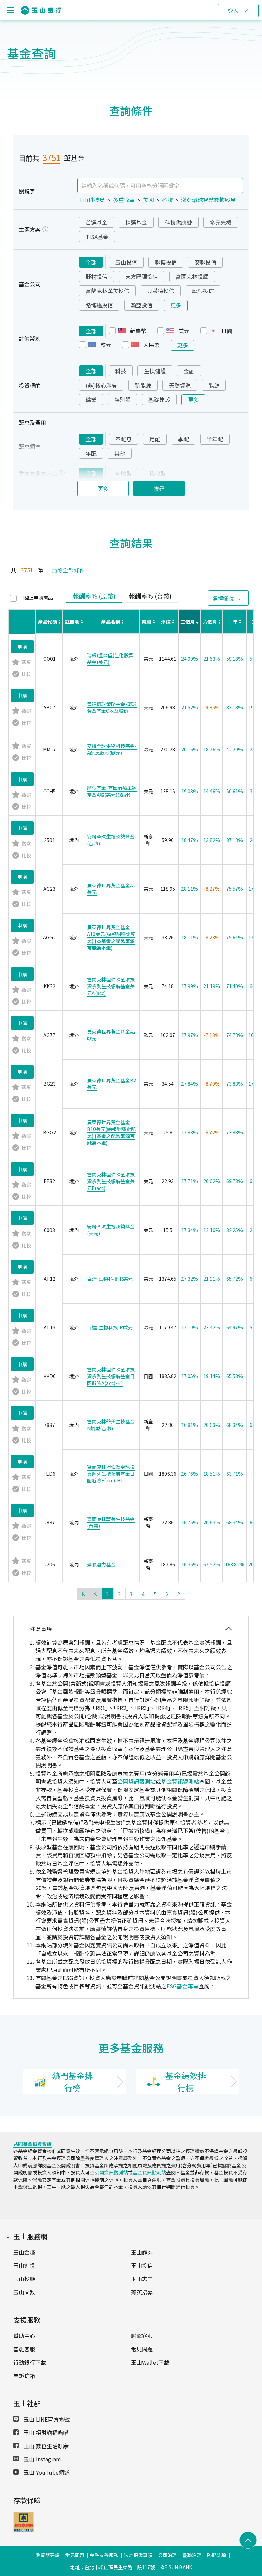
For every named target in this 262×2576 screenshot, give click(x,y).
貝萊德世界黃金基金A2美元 (111, 889)
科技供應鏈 (178, 222)
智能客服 (24, 2349)
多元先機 (221, 222)
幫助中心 (24, 2336)
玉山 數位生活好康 (45, 2446)
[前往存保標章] (24, 2530)
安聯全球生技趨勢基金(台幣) (111, 840)
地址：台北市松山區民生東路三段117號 (113, 2567)
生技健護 (155, 371)
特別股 (122, 400)
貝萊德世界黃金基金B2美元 (112, 1084)
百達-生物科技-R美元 (110, 1279)
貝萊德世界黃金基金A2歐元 (111, 1035)
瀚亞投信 (142, 305)
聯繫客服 (142, 2336)
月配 (155, 439)
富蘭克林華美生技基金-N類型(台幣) (112, 1425)
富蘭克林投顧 (192, 276)
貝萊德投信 (161, 291)
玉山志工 (142, 2279)
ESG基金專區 (183, 1986)
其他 (120, 453)
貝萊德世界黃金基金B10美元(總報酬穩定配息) (111, 1132)
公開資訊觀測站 (136, 1781)
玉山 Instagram (42, 2459)
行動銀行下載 (30, 2362)
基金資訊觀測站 (180, 1781)
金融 (189, 371)
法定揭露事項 (138, 2555)
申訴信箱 (24, 2376)
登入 (233, 11)
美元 (184, 331)
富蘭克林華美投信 (107, 291)
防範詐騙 (217, 2555)
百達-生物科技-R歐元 (110, 1327)
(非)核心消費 (101, 385)
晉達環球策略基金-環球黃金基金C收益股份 (112, 707)
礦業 (91, 400)
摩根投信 (203, 291)
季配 (184, 439)
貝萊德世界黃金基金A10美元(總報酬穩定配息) (111, 937)
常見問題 (142, 2349)
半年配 (215, 439)
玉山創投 (24, 2265)
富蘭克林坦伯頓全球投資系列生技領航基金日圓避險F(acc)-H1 (111, 1474)
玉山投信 (126, 262)
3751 (52, 157)
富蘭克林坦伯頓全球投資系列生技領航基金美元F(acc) (111, 1181)
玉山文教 (24, 2292)
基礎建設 (159, 400)
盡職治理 (192, 2555)
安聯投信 (205, 262)
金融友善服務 (104, 2555)
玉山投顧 (24, 2279)
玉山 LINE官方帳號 (46, 2419)
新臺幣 (138, 331)
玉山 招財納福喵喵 (45, 2432)
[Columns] (228, 598)
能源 (214, 385)
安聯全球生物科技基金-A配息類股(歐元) (112, 749)
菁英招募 (142, 2292)
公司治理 (168, 2555)
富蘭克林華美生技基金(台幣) (111, 1522)
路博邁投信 (99, 305)
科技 (121, 371)
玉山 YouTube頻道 (46, 2472)
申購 (22, 647)
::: (9, 2235)
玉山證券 (142, 2252)
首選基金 (97, 222)
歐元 (106, 345)
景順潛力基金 (101, 1564)
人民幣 (151, 345)
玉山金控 (24, 2252)
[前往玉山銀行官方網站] (41, 10)
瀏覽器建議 (48, 2555)
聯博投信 (166, 262)
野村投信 (97, 276)
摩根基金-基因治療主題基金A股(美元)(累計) (112, 791)
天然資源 (180, 385)
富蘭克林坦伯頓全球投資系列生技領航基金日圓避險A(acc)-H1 (111, 1376)
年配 (91, 453)
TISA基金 (97, 237)
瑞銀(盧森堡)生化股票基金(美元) (110, 659)
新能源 (143, 385)
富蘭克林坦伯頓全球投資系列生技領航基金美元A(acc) (111, 986)
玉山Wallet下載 (150, 2362)
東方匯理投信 (142, 276)
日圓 (227, 331)
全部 (91, 262)
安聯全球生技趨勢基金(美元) (111, 1230)
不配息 (123, 439)
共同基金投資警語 (32, 2144)
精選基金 (136, 222)
